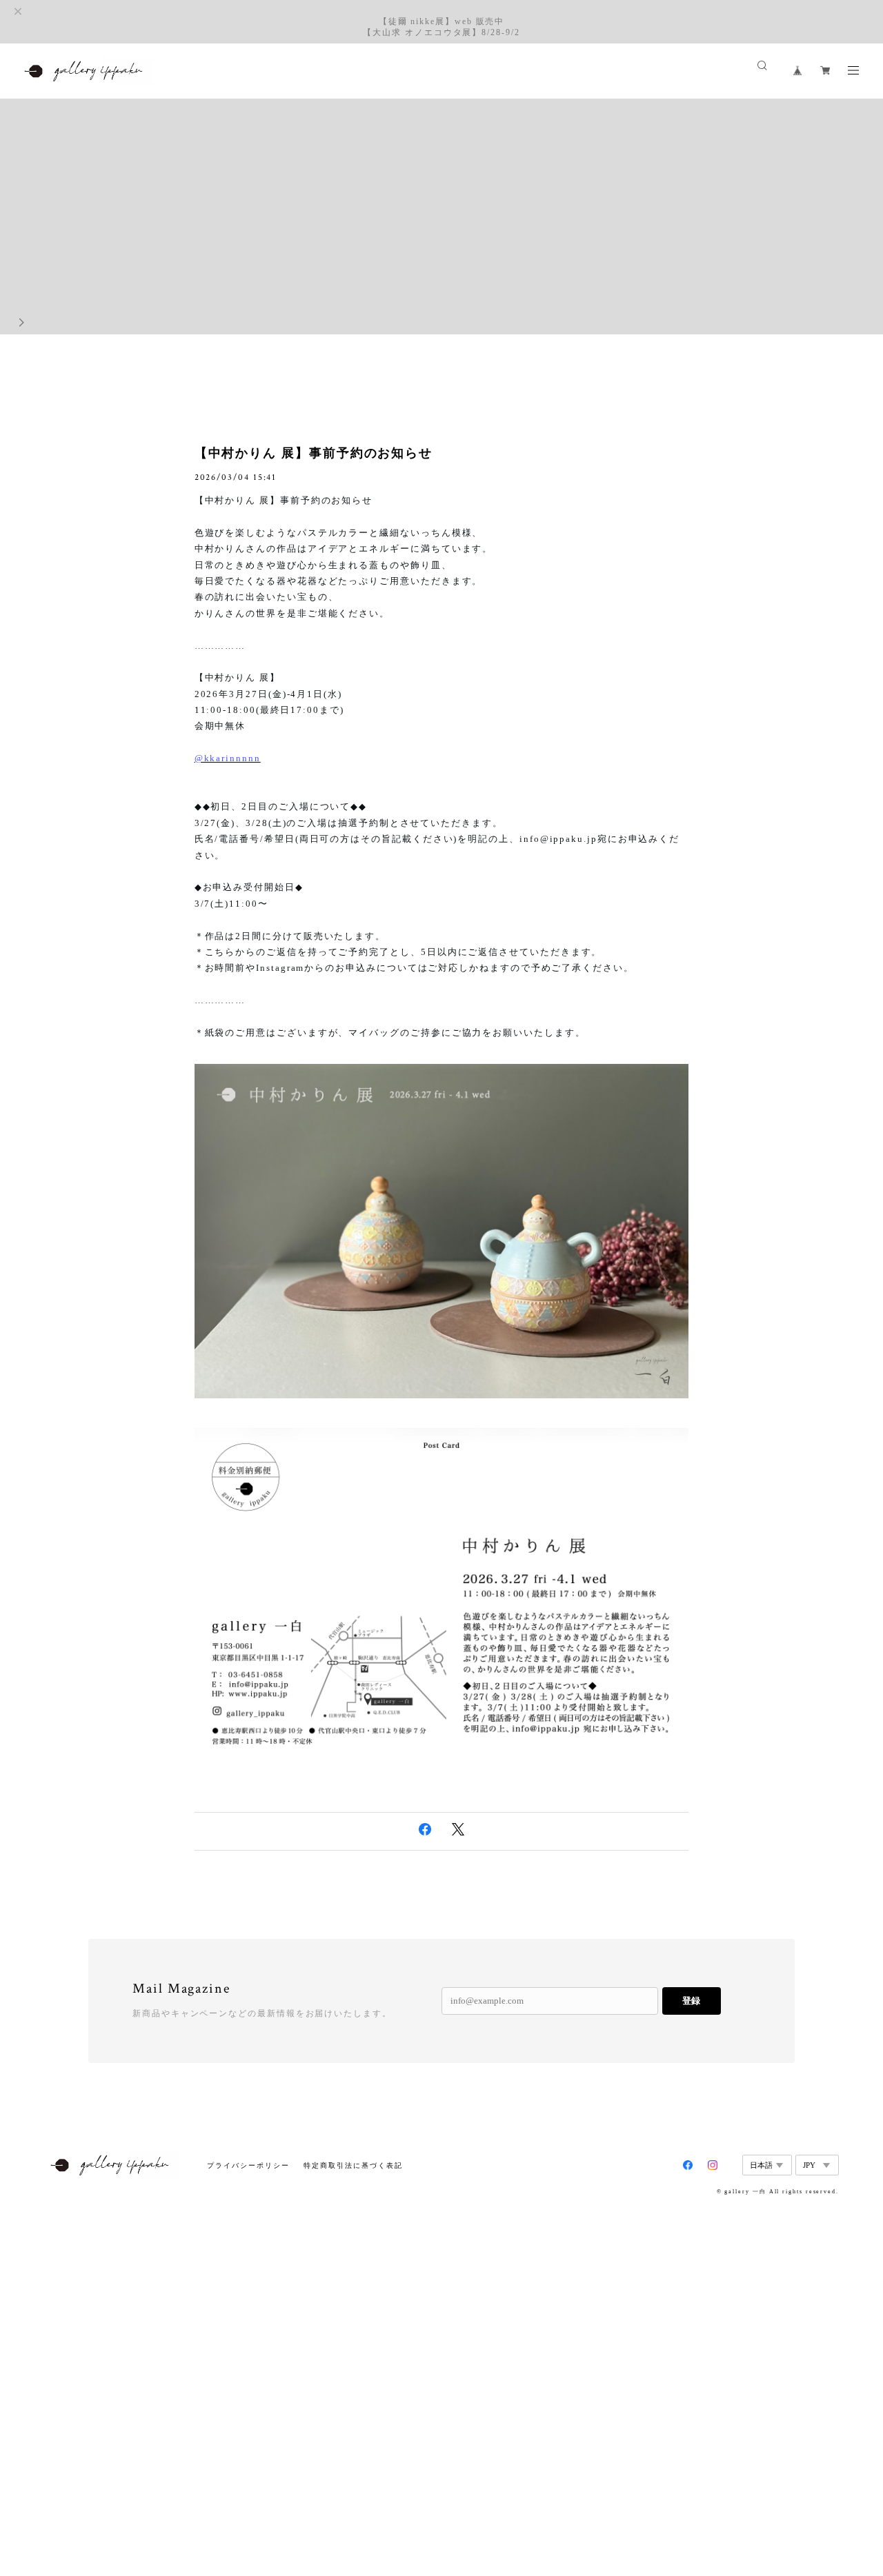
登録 (691, 2001)
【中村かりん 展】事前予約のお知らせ (314, 453)
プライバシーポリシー (248, 2165)
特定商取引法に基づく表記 (353, 2165)
